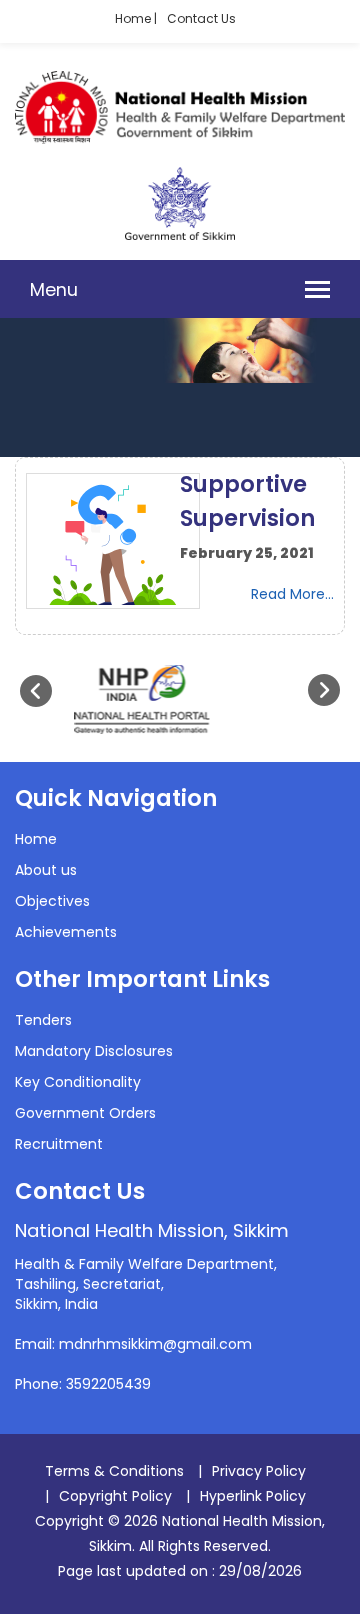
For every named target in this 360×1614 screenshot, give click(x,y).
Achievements (66, 932)
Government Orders (85, 1113)
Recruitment (59, 1144)
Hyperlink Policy (253, 1496)
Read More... (292, 594)
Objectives (52, 901)
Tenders (43, 1020)
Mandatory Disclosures (94, 1051)
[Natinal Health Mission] (180, 139)
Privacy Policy (259, 1471)
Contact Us (201, 18)
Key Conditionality (78, 1082)
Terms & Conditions (114, 1471)
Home (36, 839)
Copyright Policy (115, 1496)
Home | (136, 18)
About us (46, 870)
